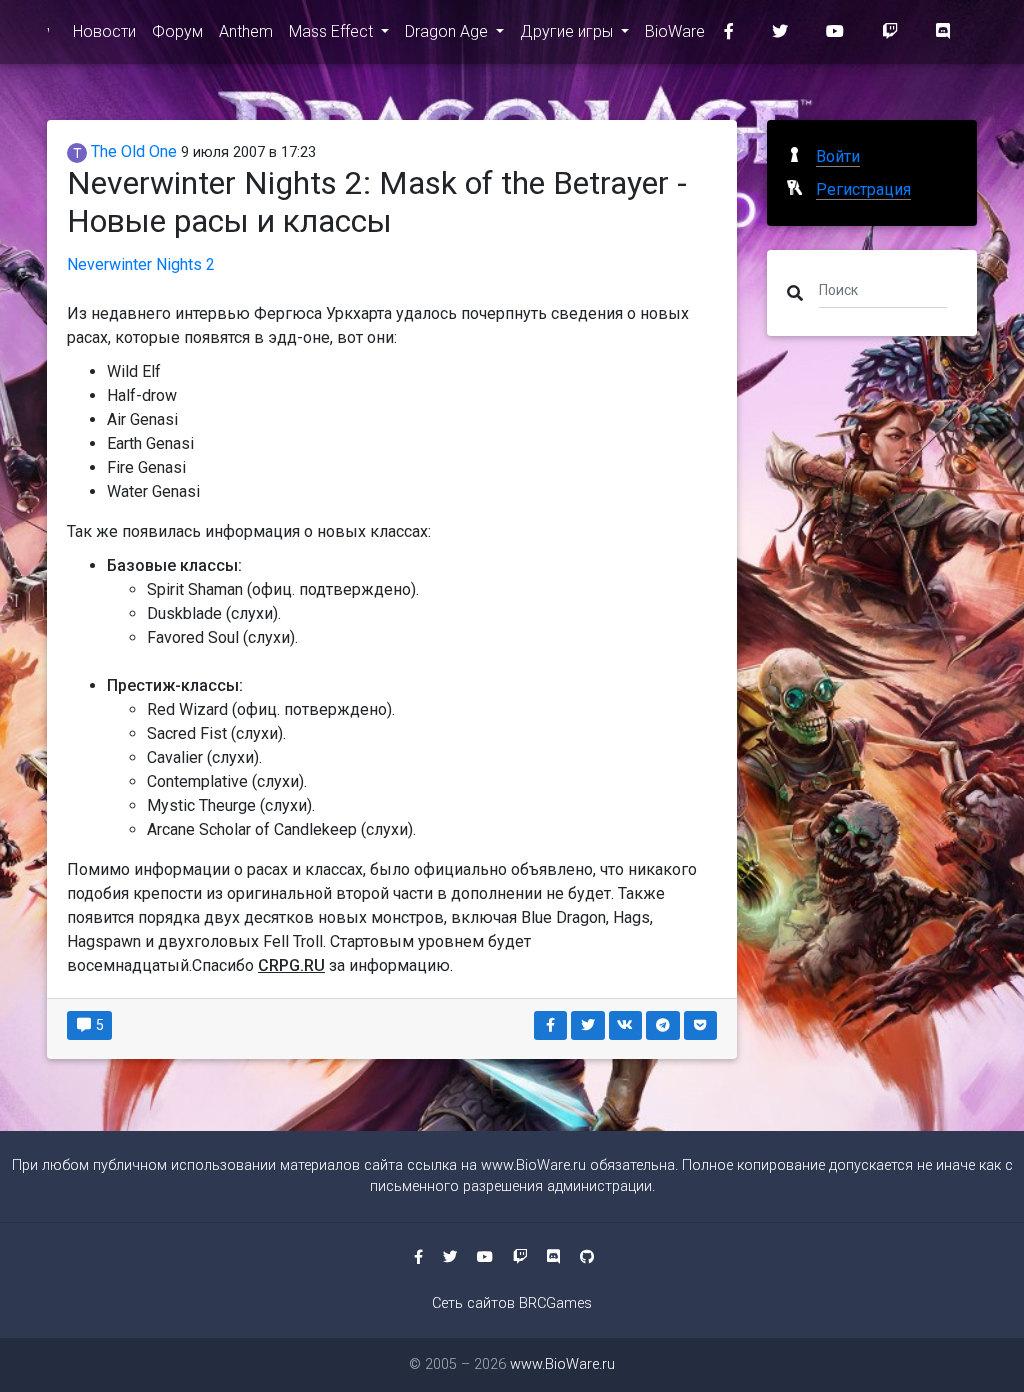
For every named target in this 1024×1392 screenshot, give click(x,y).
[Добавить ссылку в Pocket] (701, 1025)
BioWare (675, 31)
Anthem (246, 31)
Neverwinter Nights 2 (141, 264)
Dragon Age (448, 31)
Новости (104, 31)
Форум (177, 31)
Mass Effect (333, 31)
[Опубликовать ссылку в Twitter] (588, 1025)
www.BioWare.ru (533, 1165)
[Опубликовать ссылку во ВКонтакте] (626, 1025)
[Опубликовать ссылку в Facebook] (551, 1025)
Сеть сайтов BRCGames (512, 1303)
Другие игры (568, 31)
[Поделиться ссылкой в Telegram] (663, 1025)
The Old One (132, 151)
